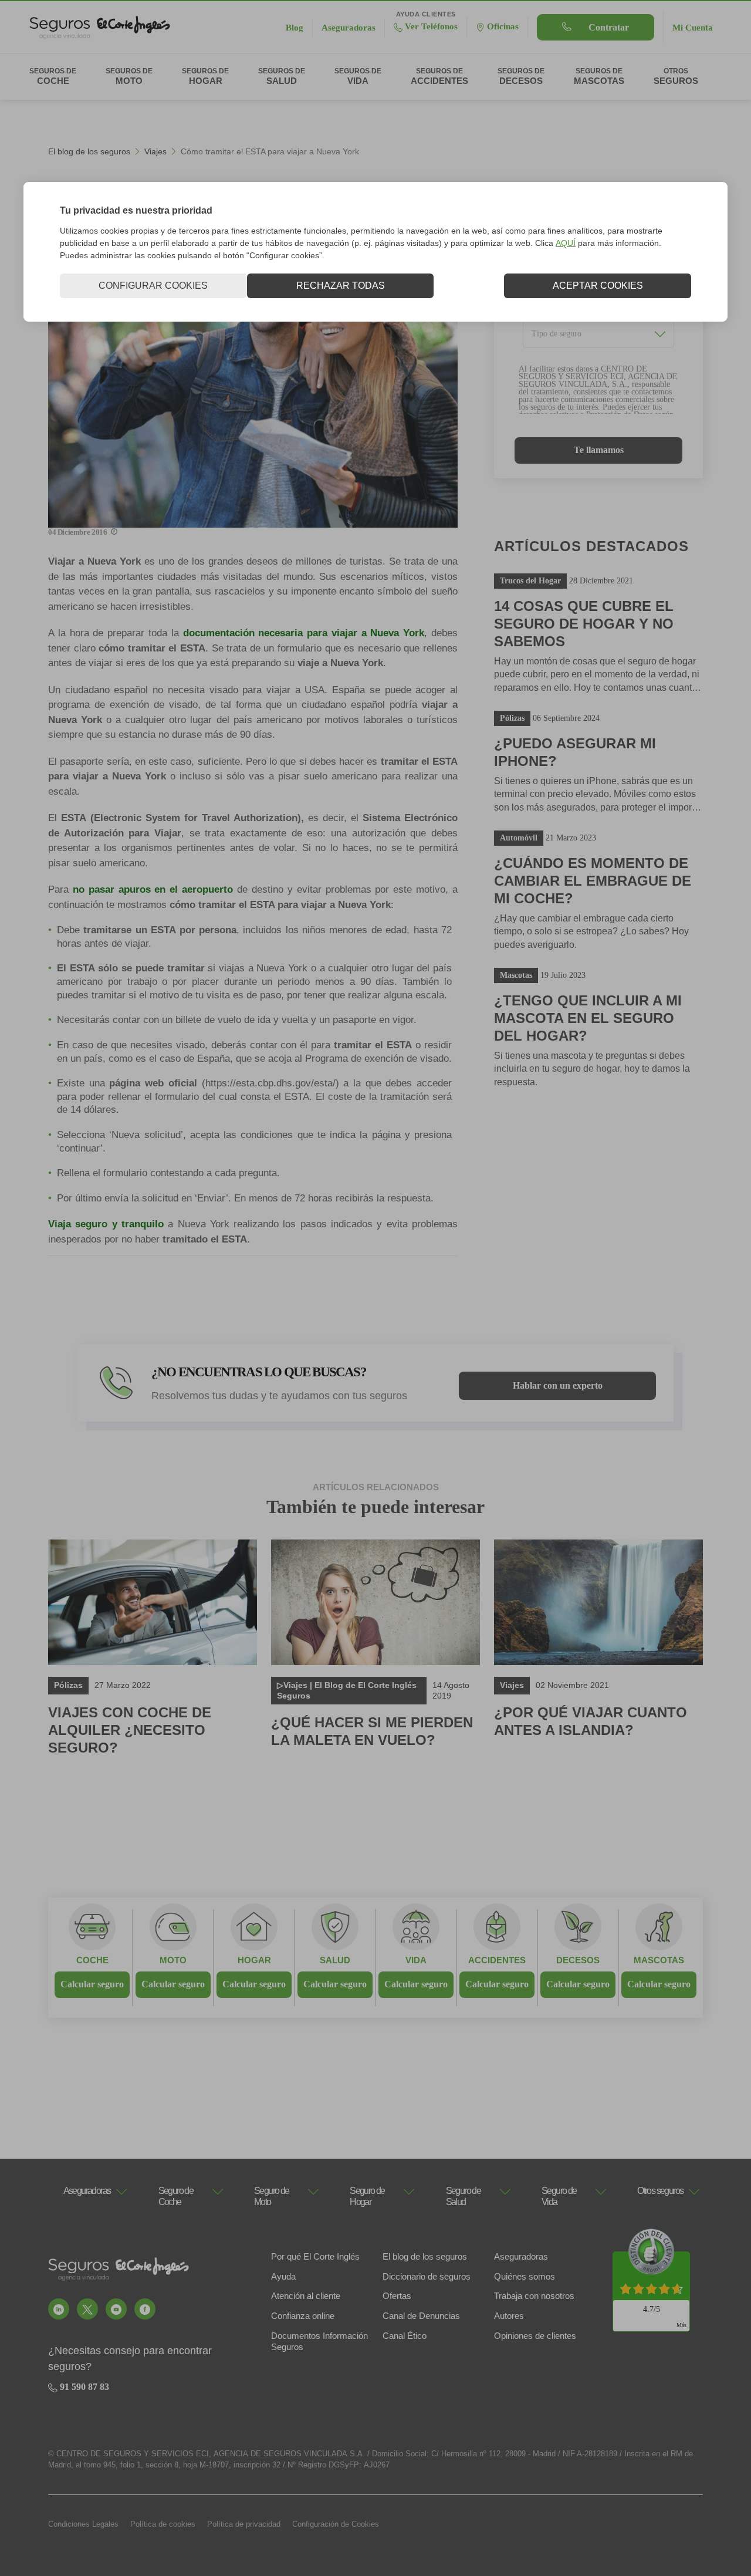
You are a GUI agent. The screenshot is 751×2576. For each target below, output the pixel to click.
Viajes (155, 151)
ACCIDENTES (497, 1960)
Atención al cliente (306, 2296)
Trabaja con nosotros (534, 2296)
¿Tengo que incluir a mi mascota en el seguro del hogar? (588, 1018)
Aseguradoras (521, 2256)
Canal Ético (405, 2336)
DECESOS (578, 1960)
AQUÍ (566, 243)
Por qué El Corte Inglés (315, 2256)
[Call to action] (59, 2309)
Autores (509, 2316)
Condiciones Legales (83, 2524)
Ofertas (397, 2296)
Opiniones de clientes (535, 2336)
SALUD (335, 1960)
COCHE (92, 1960)
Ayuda (283, 2276)
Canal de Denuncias (421, 2316)
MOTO (173, 1960)
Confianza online (303, 2316)
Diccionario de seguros (427, 2276)
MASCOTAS (659, 1960)
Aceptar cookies (598, 286)
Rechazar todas (341, 286)
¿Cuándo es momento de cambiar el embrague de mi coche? (593, 881)
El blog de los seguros (89, 151)
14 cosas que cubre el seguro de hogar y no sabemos (584, 624)
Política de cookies (163, 2524)
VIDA (416, 1960)
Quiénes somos (525, 2276)
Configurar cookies (153, 286)
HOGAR (254, 1960)
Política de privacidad (244, 2524)
